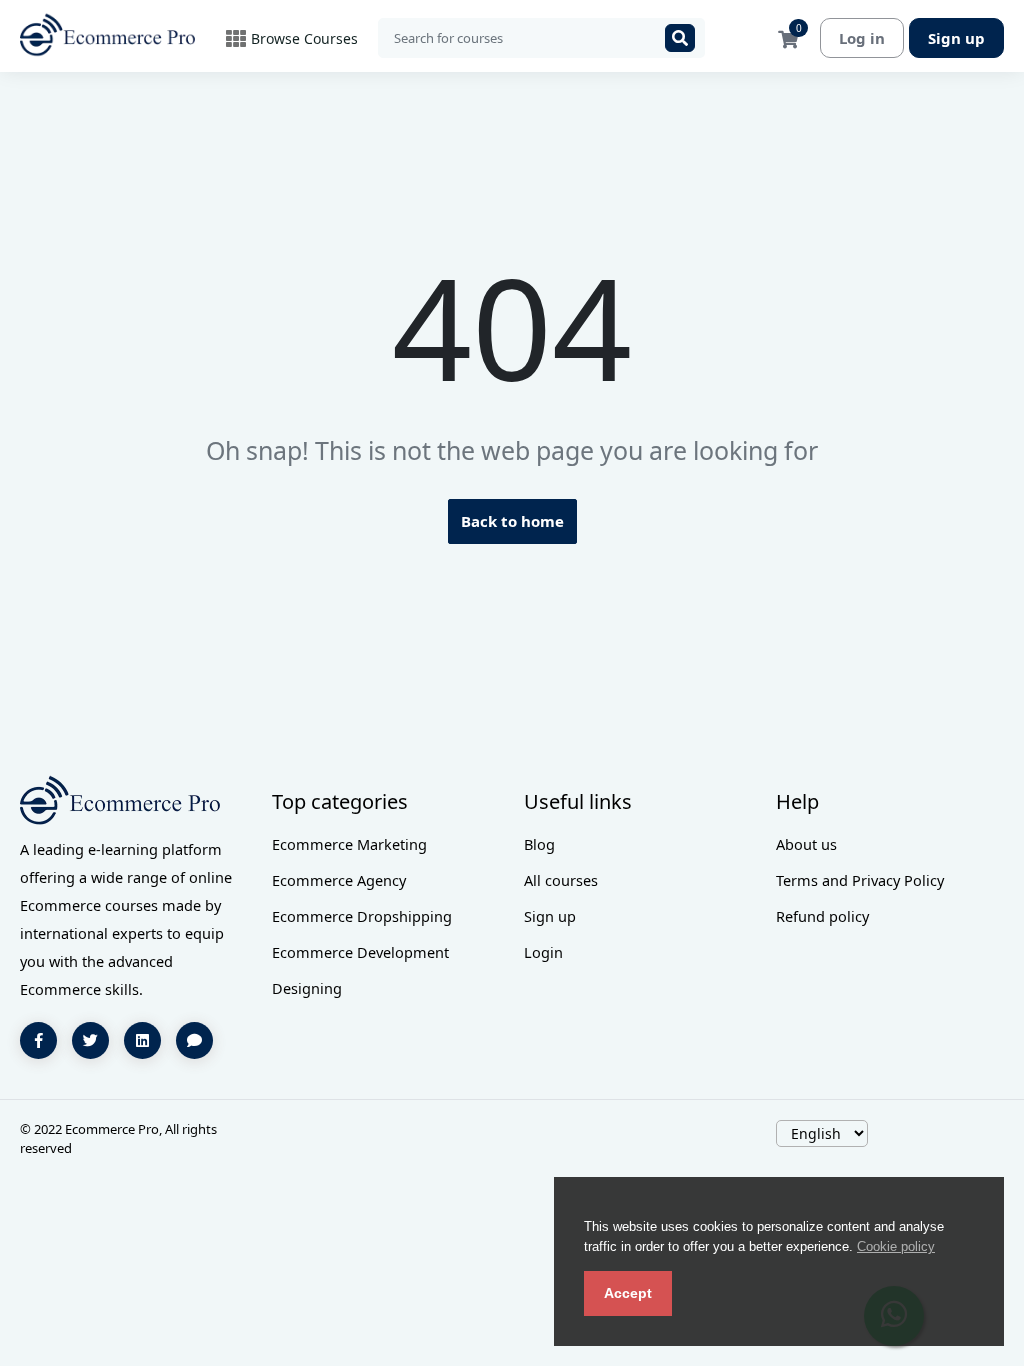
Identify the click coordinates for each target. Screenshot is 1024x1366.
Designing (307, 988)
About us (806, 844)
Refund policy (822, 916)
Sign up (956, 38)
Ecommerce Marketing (349, 844)
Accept (628, 1293)
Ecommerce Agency (339, 880)
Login (543, 952)
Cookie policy (896, 1246)
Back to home (512, 521)
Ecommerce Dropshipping (362, 916)
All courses (561, 880)
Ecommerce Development (360, 952)
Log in (862, 38)
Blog (539, 844)
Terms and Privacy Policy (860, 880)
